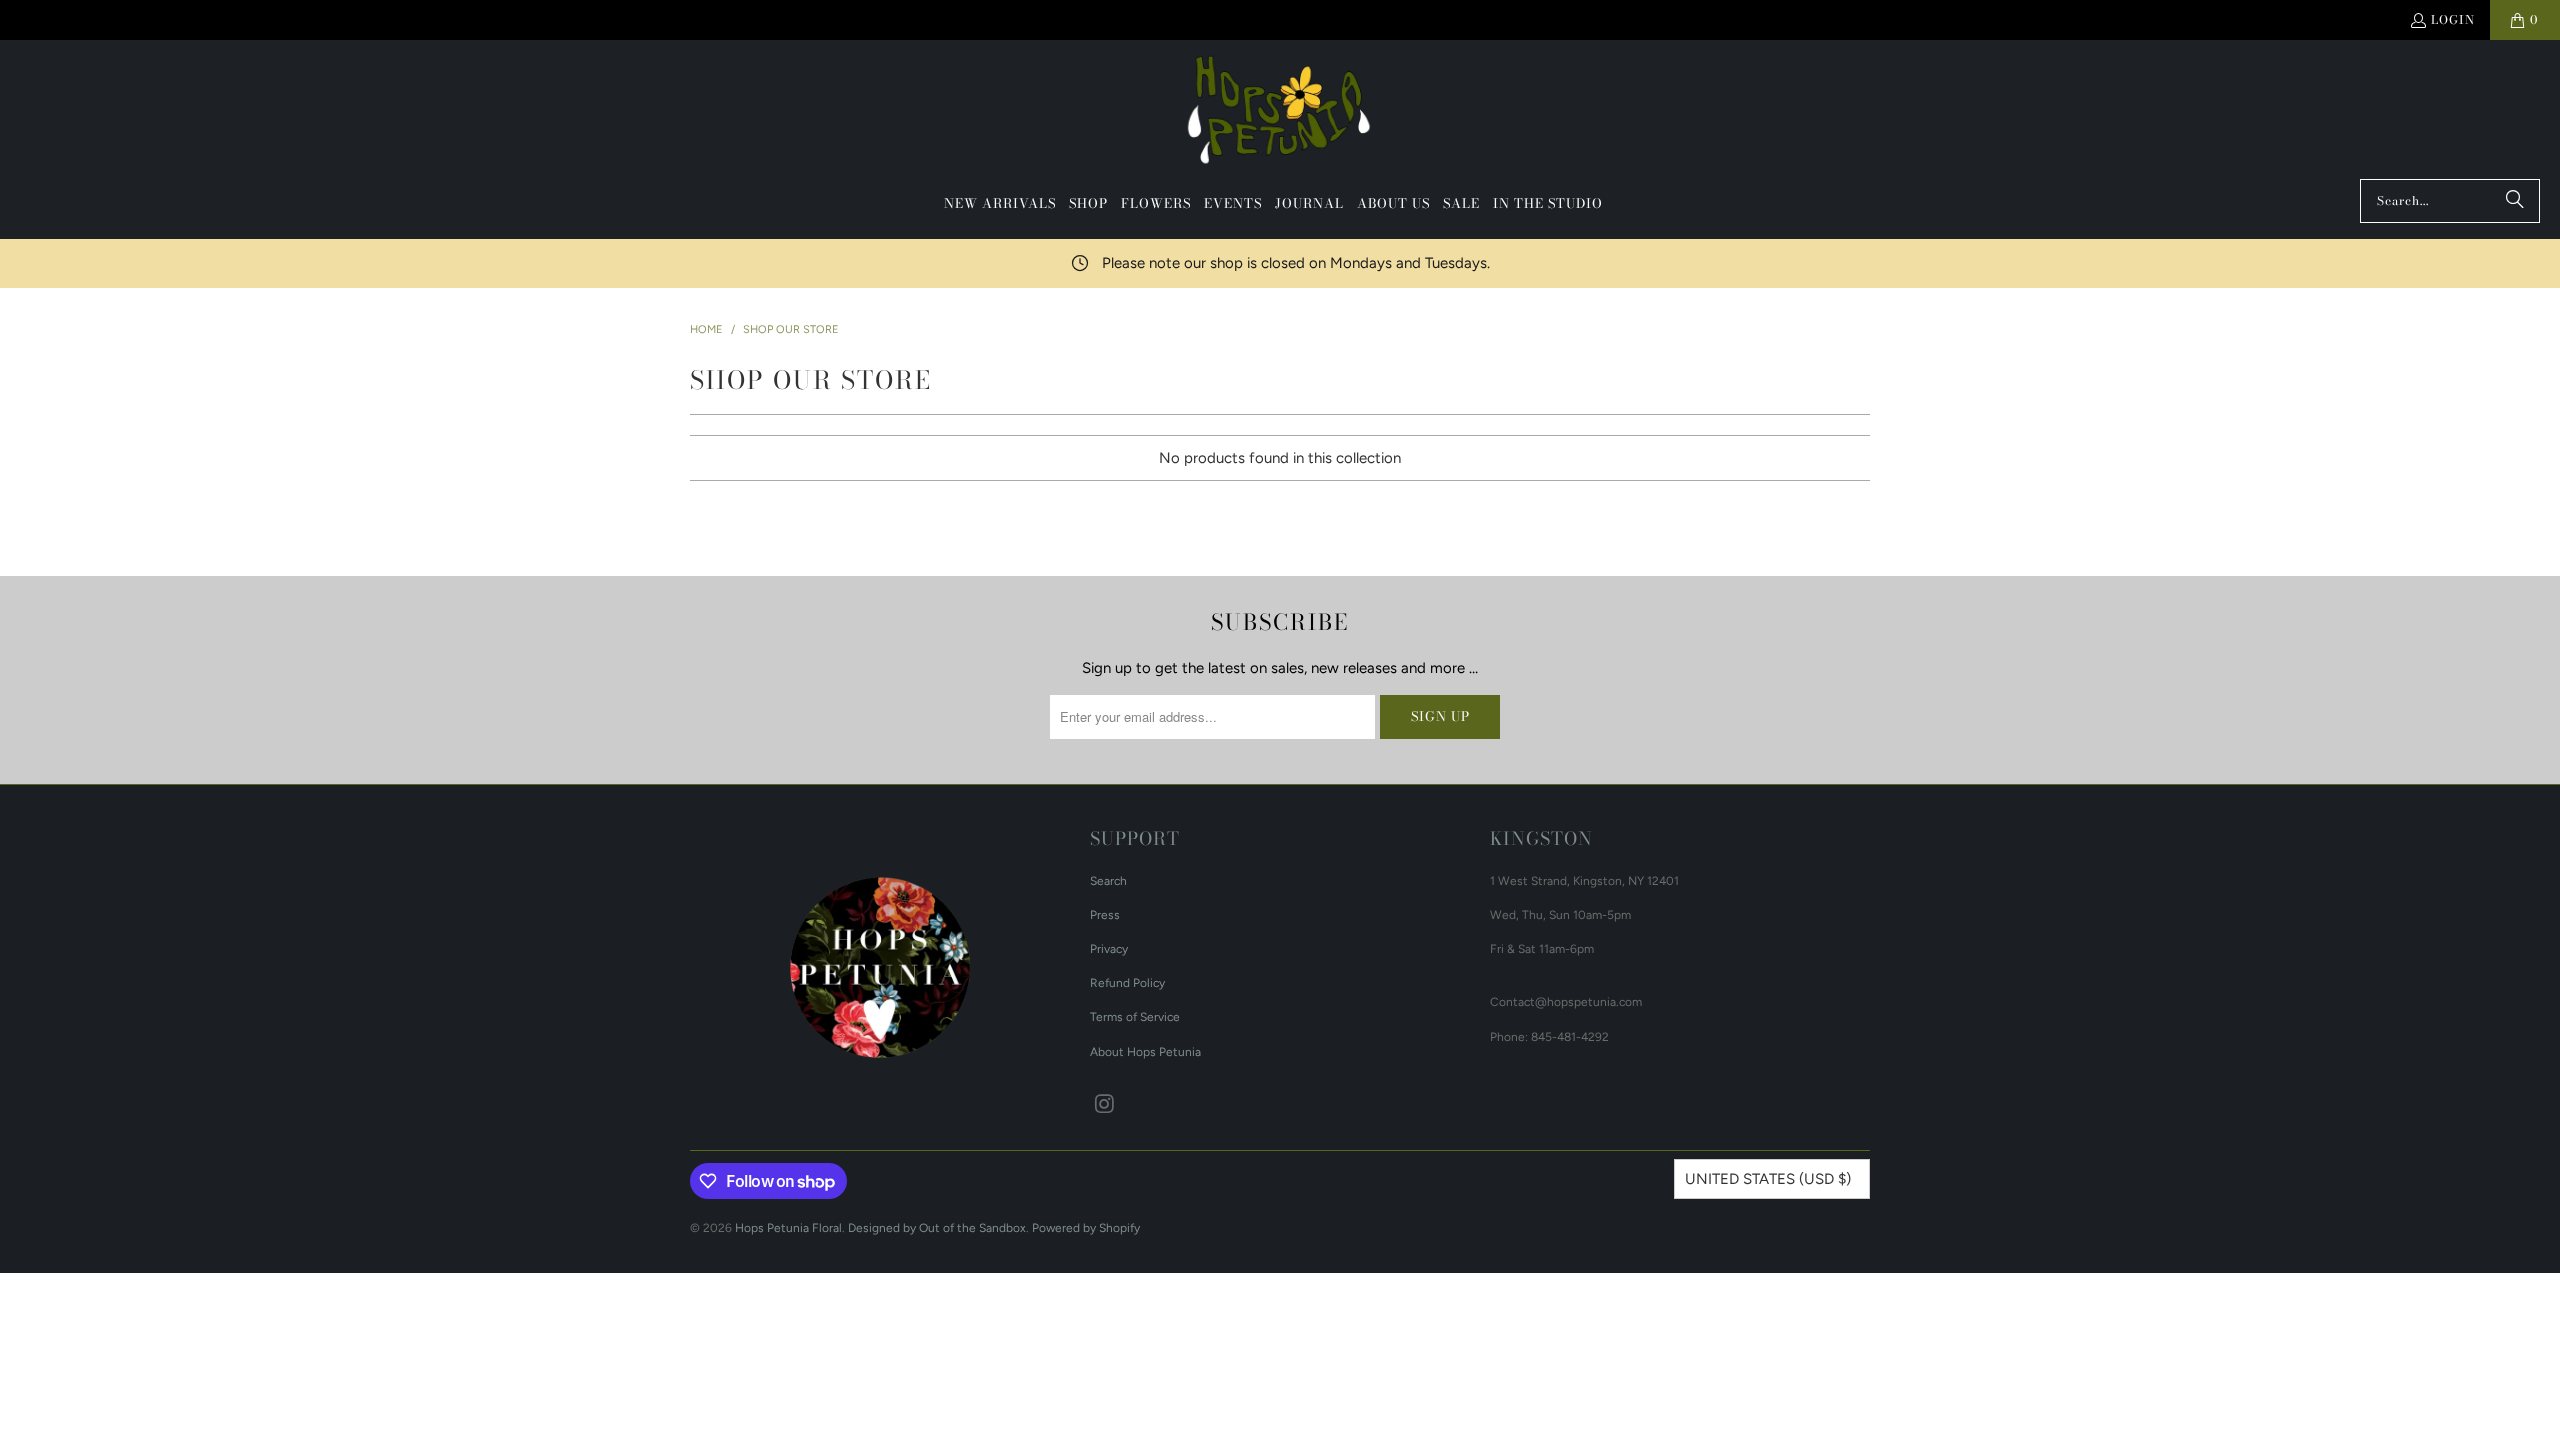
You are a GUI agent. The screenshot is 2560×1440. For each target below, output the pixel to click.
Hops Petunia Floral (788, 1228)
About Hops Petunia (1145, 1052)
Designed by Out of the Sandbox (937, 1228)
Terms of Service (1135, 1017)
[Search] (2515, 201)
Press (1105, 915)
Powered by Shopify (1086, 1228)
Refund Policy (1127, 983)
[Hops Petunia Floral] (1280, 114)
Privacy (1109, 949)
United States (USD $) (1768, 1179)
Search (1108, 881)
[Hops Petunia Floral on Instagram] (1105, 1105)
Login (2453, 19)
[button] (1088, 204)
